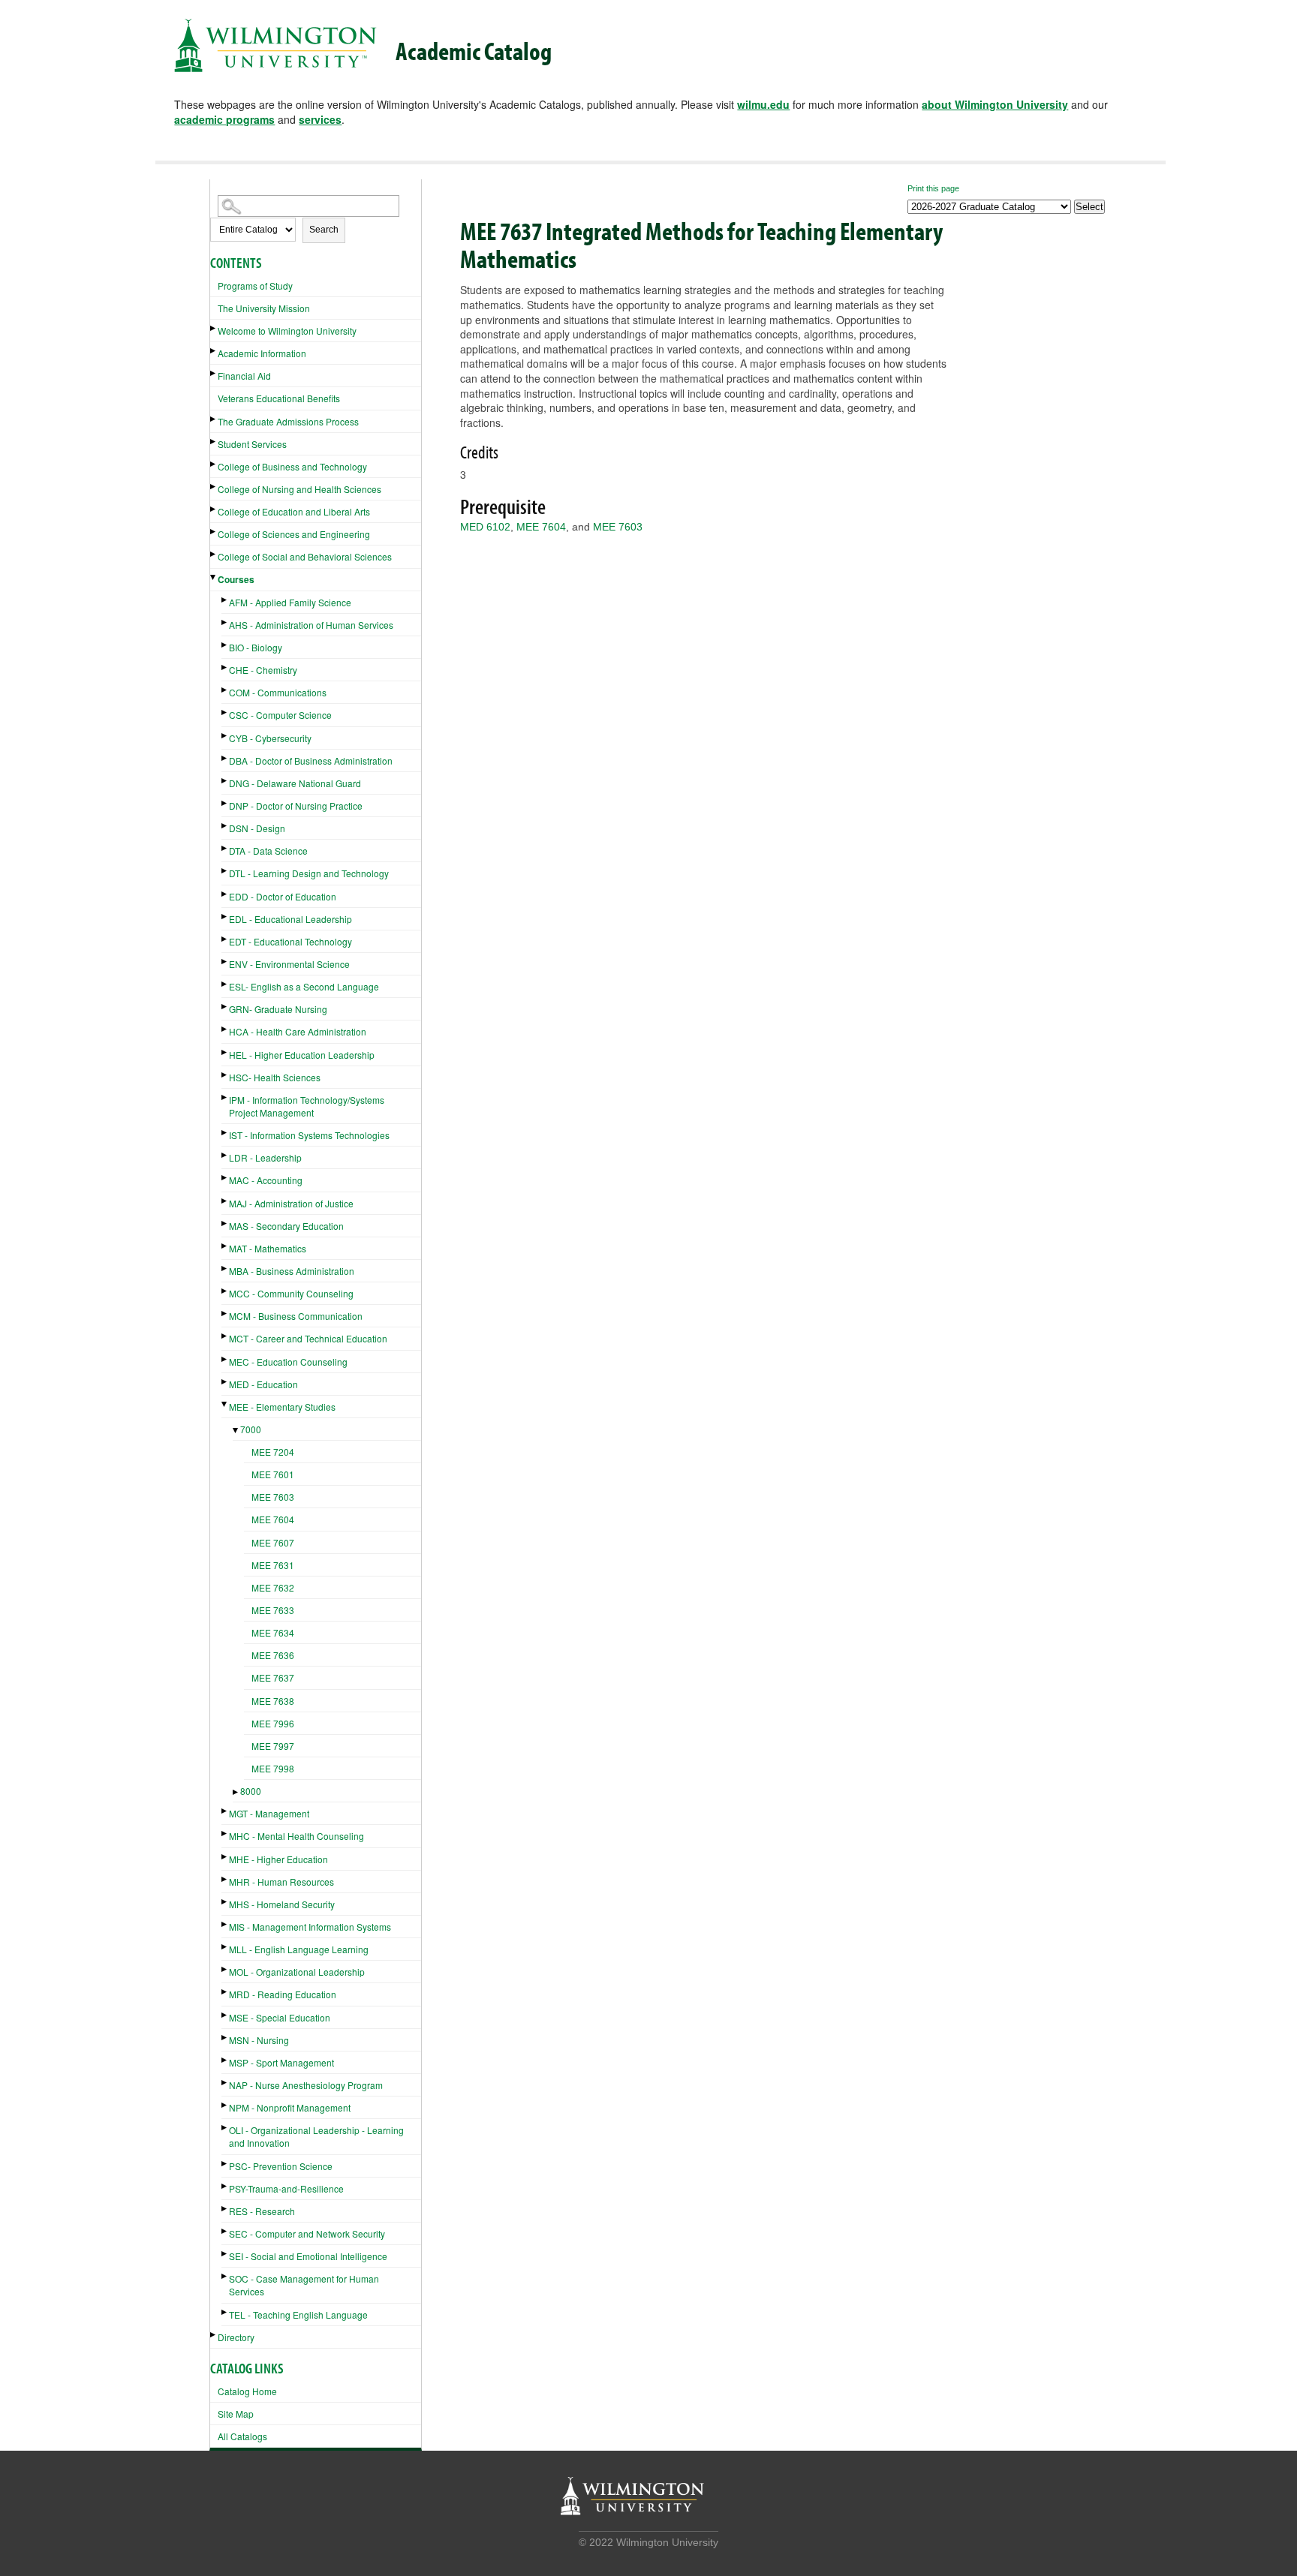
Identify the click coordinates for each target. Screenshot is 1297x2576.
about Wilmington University (995, 104)
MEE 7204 (273, 1452)
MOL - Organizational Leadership (297, 1972)
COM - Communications (278, 692)
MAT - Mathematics (268, 1248)
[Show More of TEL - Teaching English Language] (225, 2312)
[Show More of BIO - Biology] (225, 645)
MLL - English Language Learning (299, 1949)
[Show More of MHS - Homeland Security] (225, 1902)
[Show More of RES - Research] (225, 2209)
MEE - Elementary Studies (282, 1407)
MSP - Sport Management (281, 2062)
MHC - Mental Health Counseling (296, 1836)
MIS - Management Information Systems (310, 1927)
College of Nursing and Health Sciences (299, 489)
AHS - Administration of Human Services (311, 625)
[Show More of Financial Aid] (214, 373)
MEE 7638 (273, 1701)
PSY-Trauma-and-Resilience (286, 2188)
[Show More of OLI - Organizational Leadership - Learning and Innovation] (225, 2128)
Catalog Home (247, 2391)
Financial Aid (244, 376)
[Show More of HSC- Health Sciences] (225, 1075)
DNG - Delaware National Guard (295, 783)
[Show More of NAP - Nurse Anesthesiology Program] (225, 2083)
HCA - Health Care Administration (298, 1031)
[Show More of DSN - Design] (225, 826)
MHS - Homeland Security (282, 1904)
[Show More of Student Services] (214, 442)
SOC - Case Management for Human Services (304, 2285)
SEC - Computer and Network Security (307, 2233)
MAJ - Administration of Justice (291, 1203)
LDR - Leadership (265, 1157)
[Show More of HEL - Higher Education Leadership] (225, 1052)
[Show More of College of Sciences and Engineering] (214, 532)
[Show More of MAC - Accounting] (225, 1178)
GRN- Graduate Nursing (278, 1009)
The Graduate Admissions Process (288, 421)
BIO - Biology (256, 647)
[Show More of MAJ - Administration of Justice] (225, 1201)
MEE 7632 (273, 1587)
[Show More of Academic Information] (214, 351)
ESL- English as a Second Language (304, 986)
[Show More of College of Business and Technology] (214, 464)
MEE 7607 (273, 1542)
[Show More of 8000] (236, 1792)
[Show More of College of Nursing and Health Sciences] (214, 487)
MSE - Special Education (280, 2017)
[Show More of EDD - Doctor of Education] (225, 894)
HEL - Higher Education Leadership (302, 1055)
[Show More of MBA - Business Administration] (225, 1268)
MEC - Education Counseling (288, 1362)
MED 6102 (485, 527)
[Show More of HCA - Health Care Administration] (225, 1029)
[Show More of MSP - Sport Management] (225, 2060)
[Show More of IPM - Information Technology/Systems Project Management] (225, 1097)
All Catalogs (242, 2436)
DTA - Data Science (268, 851)
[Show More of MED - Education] (225, 1382)
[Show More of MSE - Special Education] (225, 2015)
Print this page (933, 188)
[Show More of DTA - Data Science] (225, 848)
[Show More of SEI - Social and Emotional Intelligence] (225, 2254)
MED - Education (263, 1384)
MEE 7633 (273, 1610)
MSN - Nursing (259, 2040)
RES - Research (262, 2211)
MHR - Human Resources (281, 1882)
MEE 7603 (273, 1497)
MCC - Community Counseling (291, 1293)
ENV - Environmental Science (289, 964)
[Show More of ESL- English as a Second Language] (225, 984)
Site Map (236, 2414)
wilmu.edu (763, 104)
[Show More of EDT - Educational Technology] (225, 939)
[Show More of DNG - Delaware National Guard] (225, 781)
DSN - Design (257, 828)
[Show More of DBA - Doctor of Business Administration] (225, 758)
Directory (236, 2337)
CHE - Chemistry (263, 670)
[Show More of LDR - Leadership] (225, 1155)
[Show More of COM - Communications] (225, 690)
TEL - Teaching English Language (298, 2314)
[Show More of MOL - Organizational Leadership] (225, 1969)
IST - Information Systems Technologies (309, 1135)
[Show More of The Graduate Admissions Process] (214, 419)
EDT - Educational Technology (290, 941)
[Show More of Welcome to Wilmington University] (214, 328)
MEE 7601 (273, 1474)
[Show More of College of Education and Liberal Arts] (214, 509)
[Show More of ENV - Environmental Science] (225, 962)
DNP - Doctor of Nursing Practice (296, 806)
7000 (251, 1429)
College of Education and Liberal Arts (294, 511)
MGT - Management (269, 1813)
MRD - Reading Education (283, 1994)
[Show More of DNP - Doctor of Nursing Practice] (225, 803)
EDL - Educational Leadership (290, 919)
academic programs (224, 119)
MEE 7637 (273, 1677)
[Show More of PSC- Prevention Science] (225, 2164)
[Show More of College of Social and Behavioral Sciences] (214, 554)
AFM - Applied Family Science (290, 602)
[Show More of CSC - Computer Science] (225, 712)
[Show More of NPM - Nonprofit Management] (225, 2105)
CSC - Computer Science (280, 715)
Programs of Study (255, 286)
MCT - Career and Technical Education (308, 1338)
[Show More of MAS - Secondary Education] (225, 1223)
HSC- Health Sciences (275, 1077)
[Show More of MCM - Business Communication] (225, 1314)
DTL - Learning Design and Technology (309, 873)
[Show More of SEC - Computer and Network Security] (225, 2231)
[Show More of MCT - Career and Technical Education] (225, 1336)
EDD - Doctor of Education (283, 896)
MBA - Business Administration (292, 1271)
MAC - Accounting (266, 1180)
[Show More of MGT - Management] (225, 1811)
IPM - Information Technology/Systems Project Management (307, 1106)
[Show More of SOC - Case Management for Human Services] (225, 2276)
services (320, 119)
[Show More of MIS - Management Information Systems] (225, 1924)
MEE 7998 (273, 1768)
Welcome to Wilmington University (287, 331)
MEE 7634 (273, 1632)
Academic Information (262, 353)
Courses (236, 579)
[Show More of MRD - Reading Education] (225, 1992)
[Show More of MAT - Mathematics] (225, 1246)
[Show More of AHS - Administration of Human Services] (225, 622)
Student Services (252, 444)
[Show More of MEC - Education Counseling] (225, 1359)
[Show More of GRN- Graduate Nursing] (225, 1007)
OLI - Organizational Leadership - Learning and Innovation (316, 2136)
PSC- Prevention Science (281, 2166)
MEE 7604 (273, 1519)
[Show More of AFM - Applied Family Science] (225, 600)
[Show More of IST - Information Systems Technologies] (225, 1133)
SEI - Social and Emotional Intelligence (308, 2256)
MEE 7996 (273, 1723)
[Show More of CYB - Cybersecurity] (225, 736)
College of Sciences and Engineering (294, 534)
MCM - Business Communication (296, 1316)
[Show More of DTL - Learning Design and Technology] (225, 871)
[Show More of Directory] (214, 2335)
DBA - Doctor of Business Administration (311, 760)
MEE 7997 (273, 1746)
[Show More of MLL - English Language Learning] (225, 1947)
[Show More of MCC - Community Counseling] (225, 1291)
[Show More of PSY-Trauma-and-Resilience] (225, 2186)
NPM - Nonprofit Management (290, 2107)
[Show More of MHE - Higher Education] (225, 1857)
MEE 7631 (273, 1565)
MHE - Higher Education (278, 1859)
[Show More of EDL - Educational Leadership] (225, 917)
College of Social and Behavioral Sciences (305, 556)
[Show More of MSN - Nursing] (225, 2038)
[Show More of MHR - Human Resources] (225, 1879)
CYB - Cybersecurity (270, 738)
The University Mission (264, 308)
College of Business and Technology (292, 466)
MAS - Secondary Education (286, 1226)
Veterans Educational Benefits (279, 398)
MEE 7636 (273, 1655)
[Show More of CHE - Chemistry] (225, 667)
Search (324, 230)
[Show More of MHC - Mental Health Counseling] (225, 1834)
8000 (251, 1791)
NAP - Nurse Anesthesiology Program (306, 2085)
